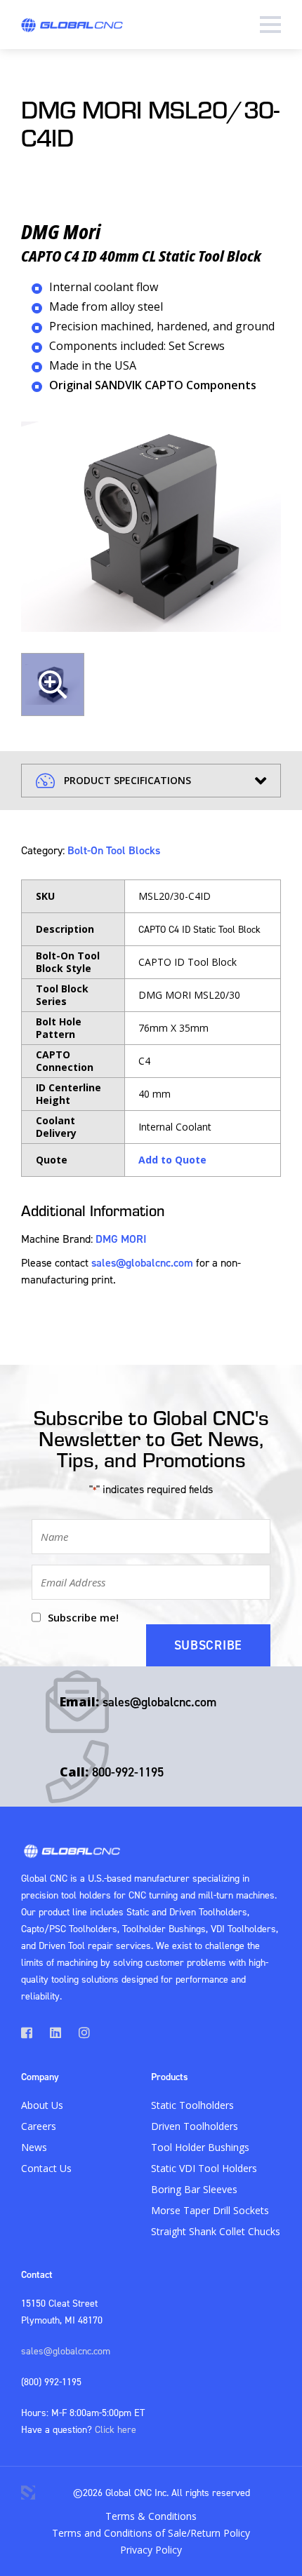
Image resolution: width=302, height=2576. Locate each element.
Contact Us (46, 2168)
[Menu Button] (270, 25)
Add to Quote (172, 1160)
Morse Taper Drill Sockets (210, 2210)
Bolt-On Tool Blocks (114, 850)
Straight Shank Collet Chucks (216, 2231)
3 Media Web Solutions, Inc (28, 2493)
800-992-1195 (128, 1772)
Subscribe (208, 1645)
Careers (39, 2126)
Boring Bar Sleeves (194, 2189)
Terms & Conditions (151, 2516)
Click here (116, 2429)
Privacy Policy (151, 2550)
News (34, 2147)
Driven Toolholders (195, 2126)
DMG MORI (121, 1239)
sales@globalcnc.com (142, 1262)
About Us (42, 2105)
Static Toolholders (192, 2105)
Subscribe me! (83, 1617)
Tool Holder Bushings (200, 2147)
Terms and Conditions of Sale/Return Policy (151, 2533)
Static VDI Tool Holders (204, 2168)
